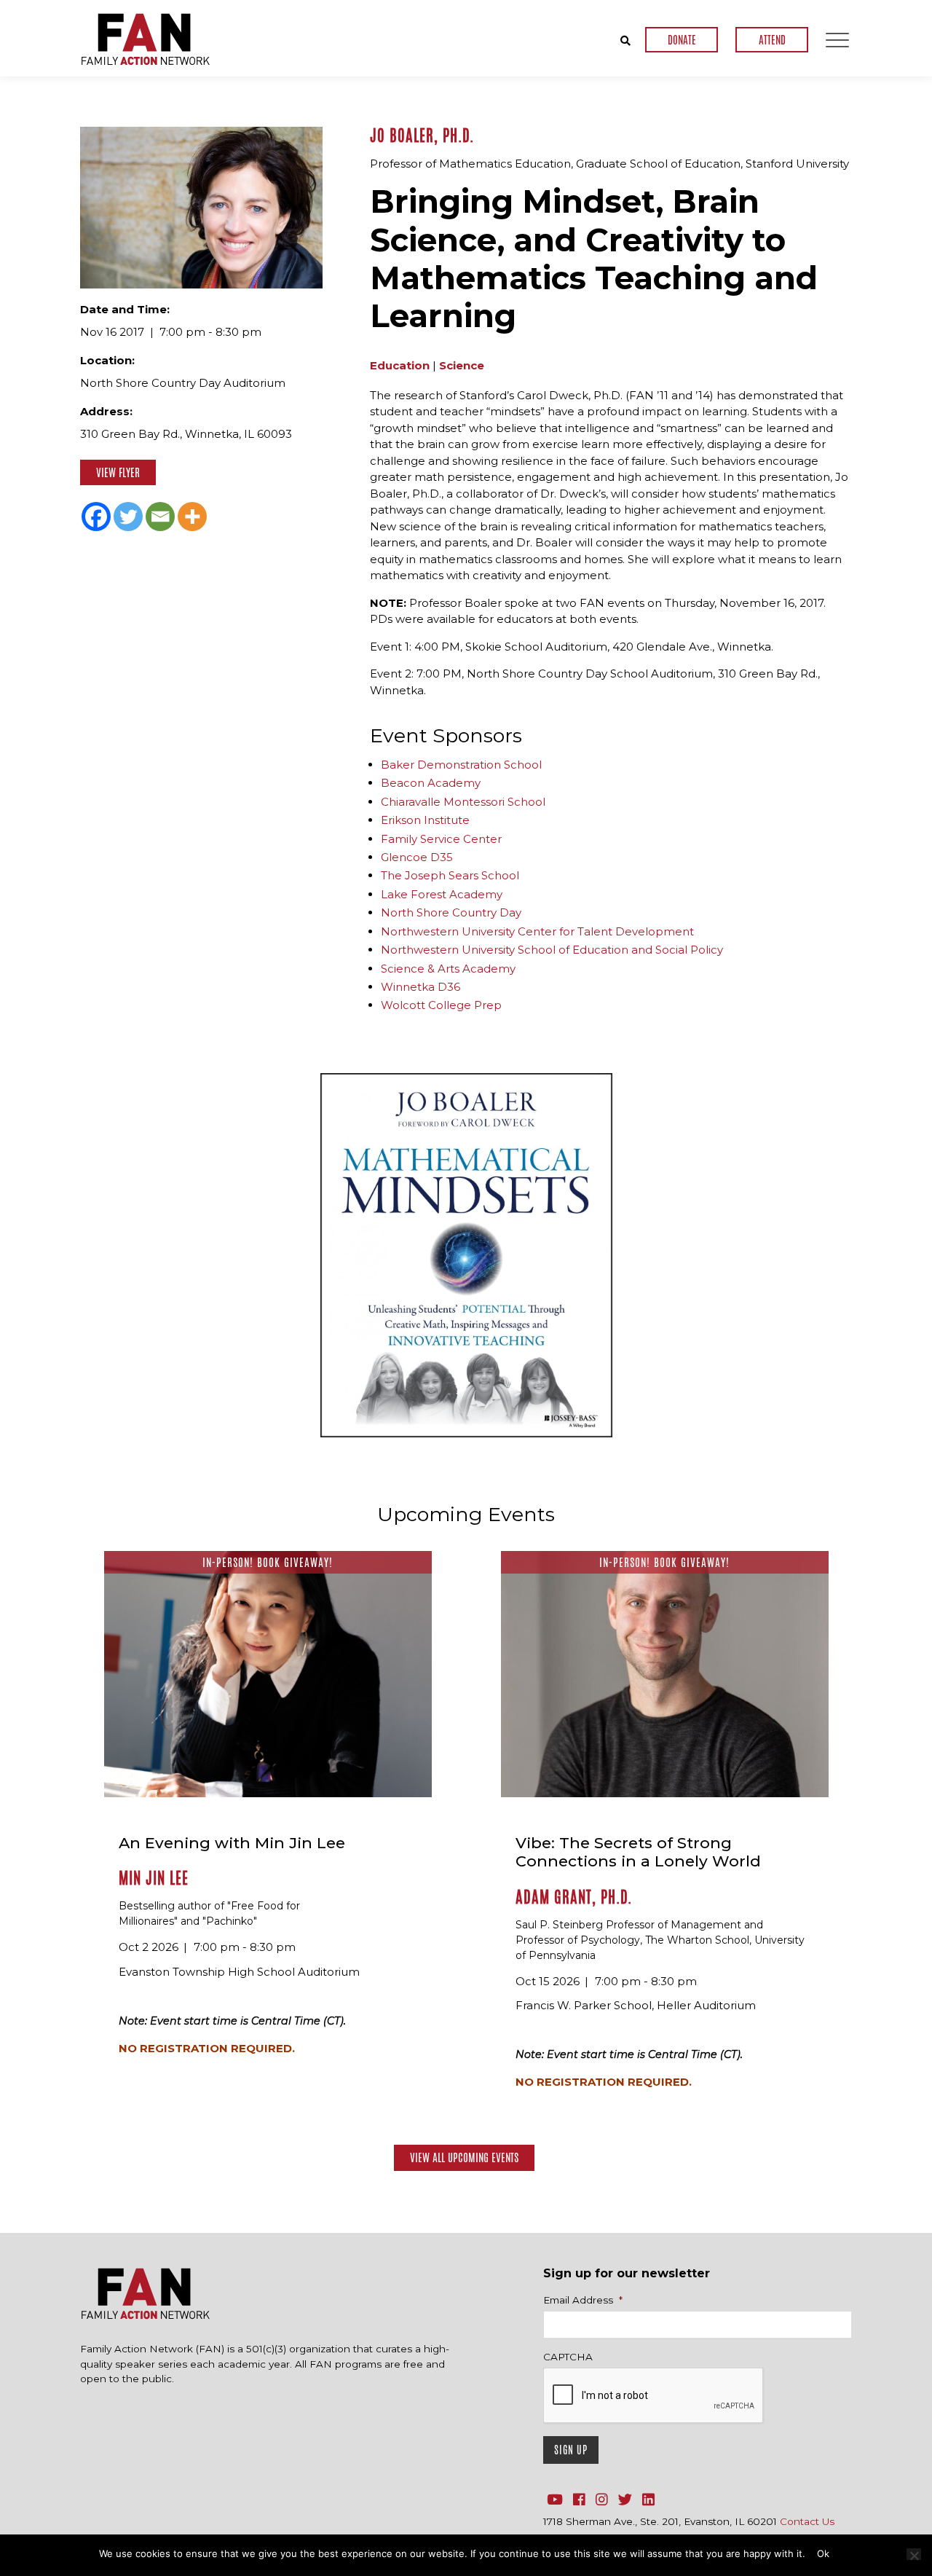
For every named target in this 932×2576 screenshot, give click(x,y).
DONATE (682, 40)
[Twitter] (128, 517)
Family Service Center (441, 839)
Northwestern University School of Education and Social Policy (552, 950)
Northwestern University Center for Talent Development (537, 931)
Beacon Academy (431, 783)
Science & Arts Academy (448, 969)
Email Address (583, 2300)
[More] (192, 517)
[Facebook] (96, 517)
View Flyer (118, 472)
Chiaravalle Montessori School (463, 802)
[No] (914, 2554)
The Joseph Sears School (450, 875)
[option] (466, 1255)
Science (462, 365)
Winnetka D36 (420, 987)
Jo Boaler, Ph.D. (422, 136)
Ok (823, 2553)
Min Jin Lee (154, 1878)
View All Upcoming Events (464, 2157)
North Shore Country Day (451, 912)
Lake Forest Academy (442, 894)
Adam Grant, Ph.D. (574, 1897)
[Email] (160, 517)
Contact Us (807, 2521)
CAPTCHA (568, 2357)
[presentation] (654, 2396)
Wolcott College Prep (441, 1005)
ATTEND (772, 40)
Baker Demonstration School (461, 765)
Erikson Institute (425, 820)
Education (400, 365)
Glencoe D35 (417, 857)
